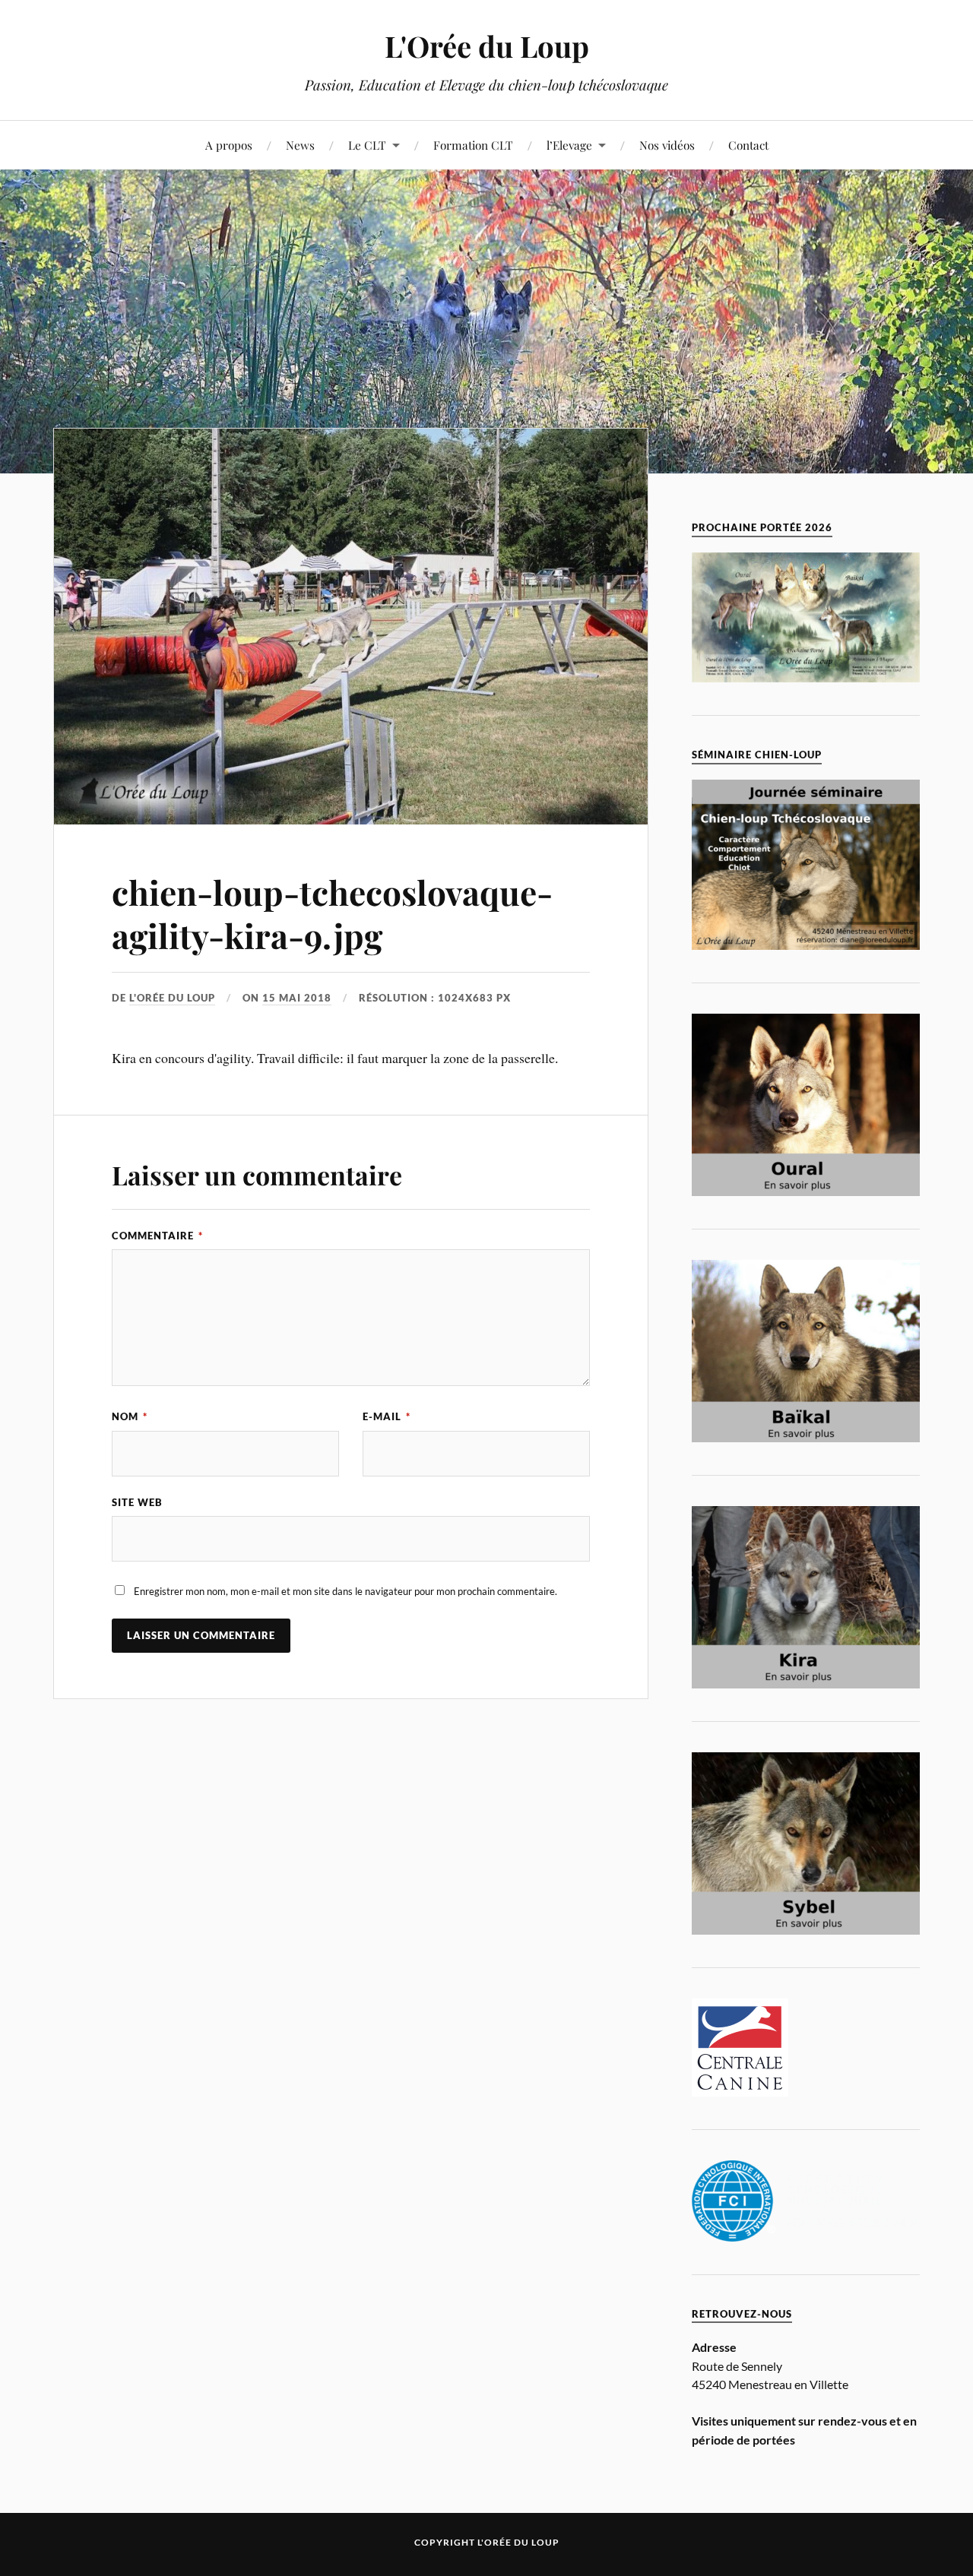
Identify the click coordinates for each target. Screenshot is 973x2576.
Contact (748, 145)
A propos (229, 145)
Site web (137, 1502)
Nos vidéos (667, 145)
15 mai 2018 (297, 998)
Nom (130, 1416)
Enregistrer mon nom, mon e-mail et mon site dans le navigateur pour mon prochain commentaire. (345, 1591)
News (300, 145)
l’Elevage (569, 145)
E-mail (387, 1416)
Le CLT (367, 145)
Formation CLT (473, 145)
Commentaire (157, 1236)
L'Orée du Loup (487, 46)
